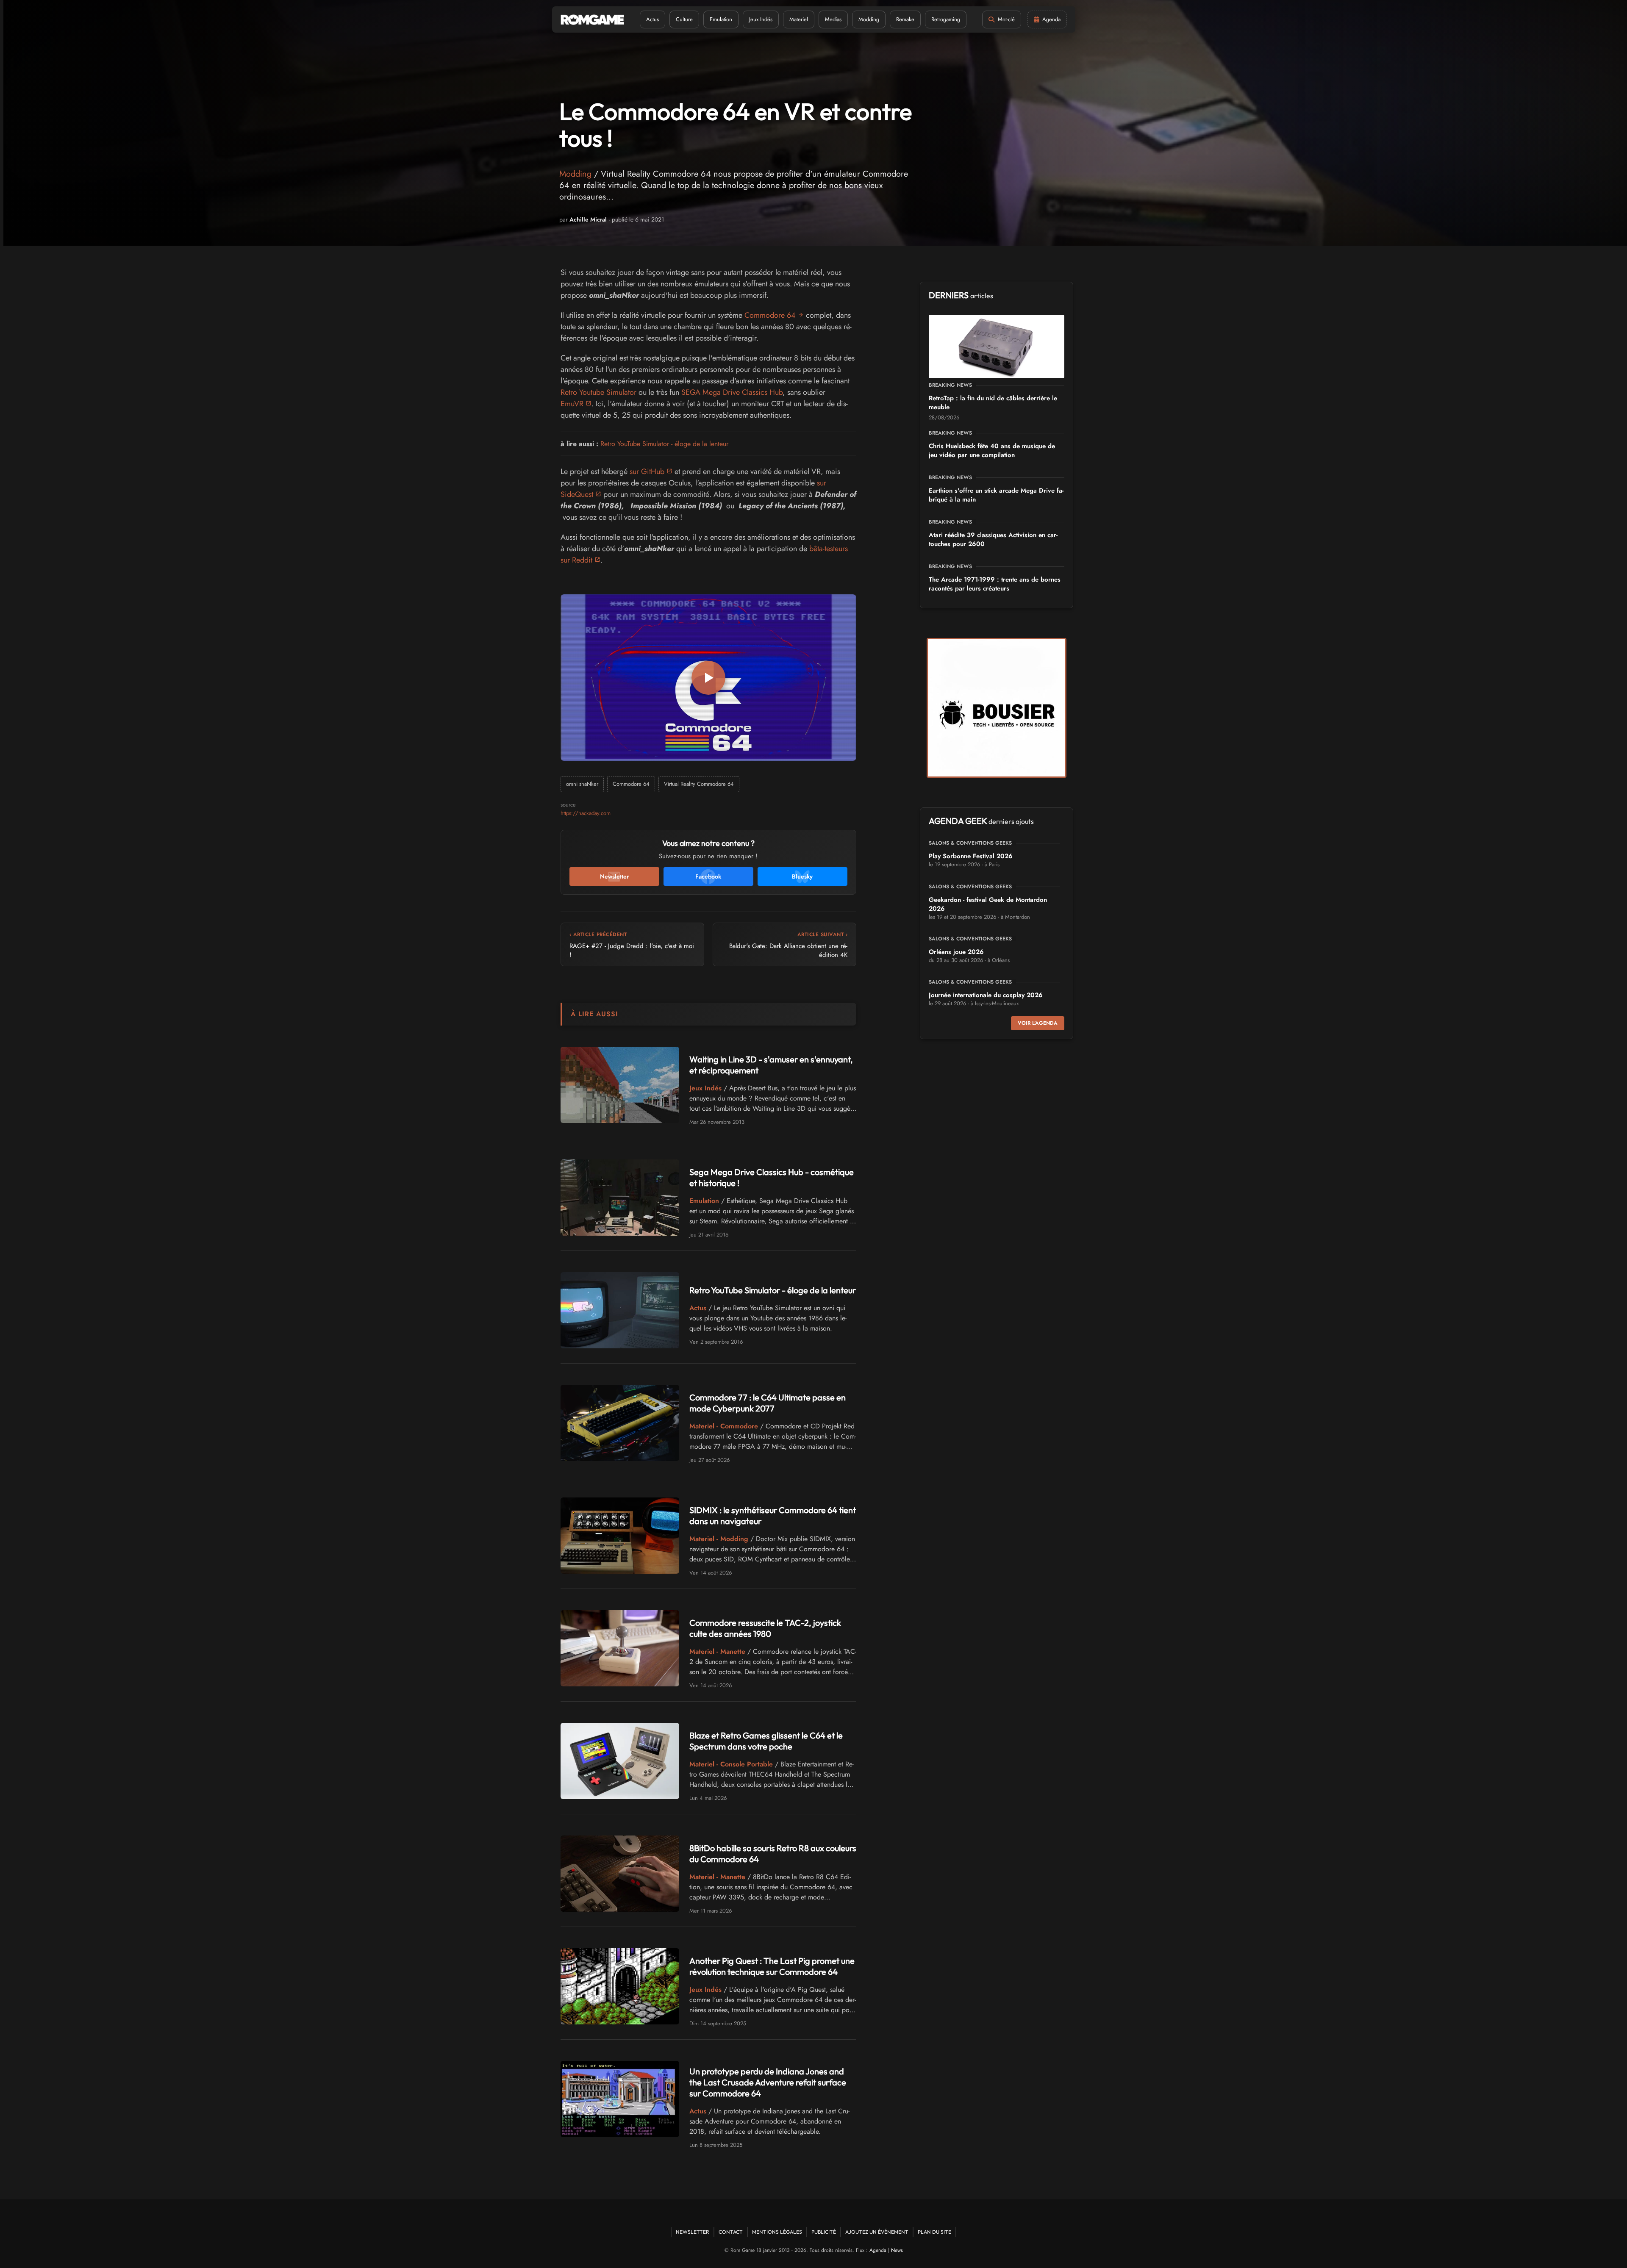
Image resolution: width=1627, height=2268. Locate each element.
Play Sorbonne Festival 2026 (971, 856)
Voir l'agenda (1038, 1023)
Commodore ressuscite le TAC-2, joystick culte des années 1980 (765, 1628)
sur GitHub (647, 471)
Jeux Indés (761, 19)
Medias (833, 19)
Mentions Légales (777, 2232)
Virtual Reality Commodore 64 (699, 784)
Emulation (721, 19)
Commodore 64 (770, 315)
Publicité (824, 2232)
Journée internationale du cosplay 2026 (986, 995)
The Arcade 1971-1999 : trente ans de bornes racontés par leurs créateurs (995, 584)
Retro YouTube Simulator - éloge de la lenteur (664, 444)
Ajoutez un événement (877, 2232)
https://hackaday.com (586, 813)
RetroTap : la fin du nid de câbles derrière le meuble (993, 403)
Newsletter (693, 2232)
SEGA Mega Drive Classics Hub (732, 392)
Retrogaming (946, 19)
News (897, 2250)
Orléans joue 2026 (956, 952)
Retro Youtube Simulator (598, 392)
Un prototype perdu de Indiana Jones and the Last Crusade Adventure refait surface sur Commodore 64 (768, 2082)
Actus (652, 19)
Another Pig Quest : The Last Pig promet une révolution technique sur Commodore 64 (772, 1966)
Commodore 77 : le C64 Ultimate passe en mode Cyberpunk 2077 (768, 1403)
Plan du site (934, 2232)
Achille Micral (588, 219)
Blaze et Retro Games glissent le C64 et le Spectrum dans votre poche (766, 1741)
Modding (869, 19)
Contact (731, 2232)
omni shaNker (582, 784)
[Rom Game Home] (592, 20)
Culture (684, 19)
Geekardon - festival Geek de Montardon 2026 (988, 904)
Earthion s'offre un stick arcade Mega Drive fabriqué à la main (996, 495)
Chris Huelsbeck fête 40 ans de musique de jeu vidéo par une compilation (992, 451)
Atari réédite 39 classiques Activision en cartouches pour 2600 (993, 539)
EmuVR (572, 404)
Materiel (799, 19)
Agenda (878, 2250)
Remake (905, 19)
